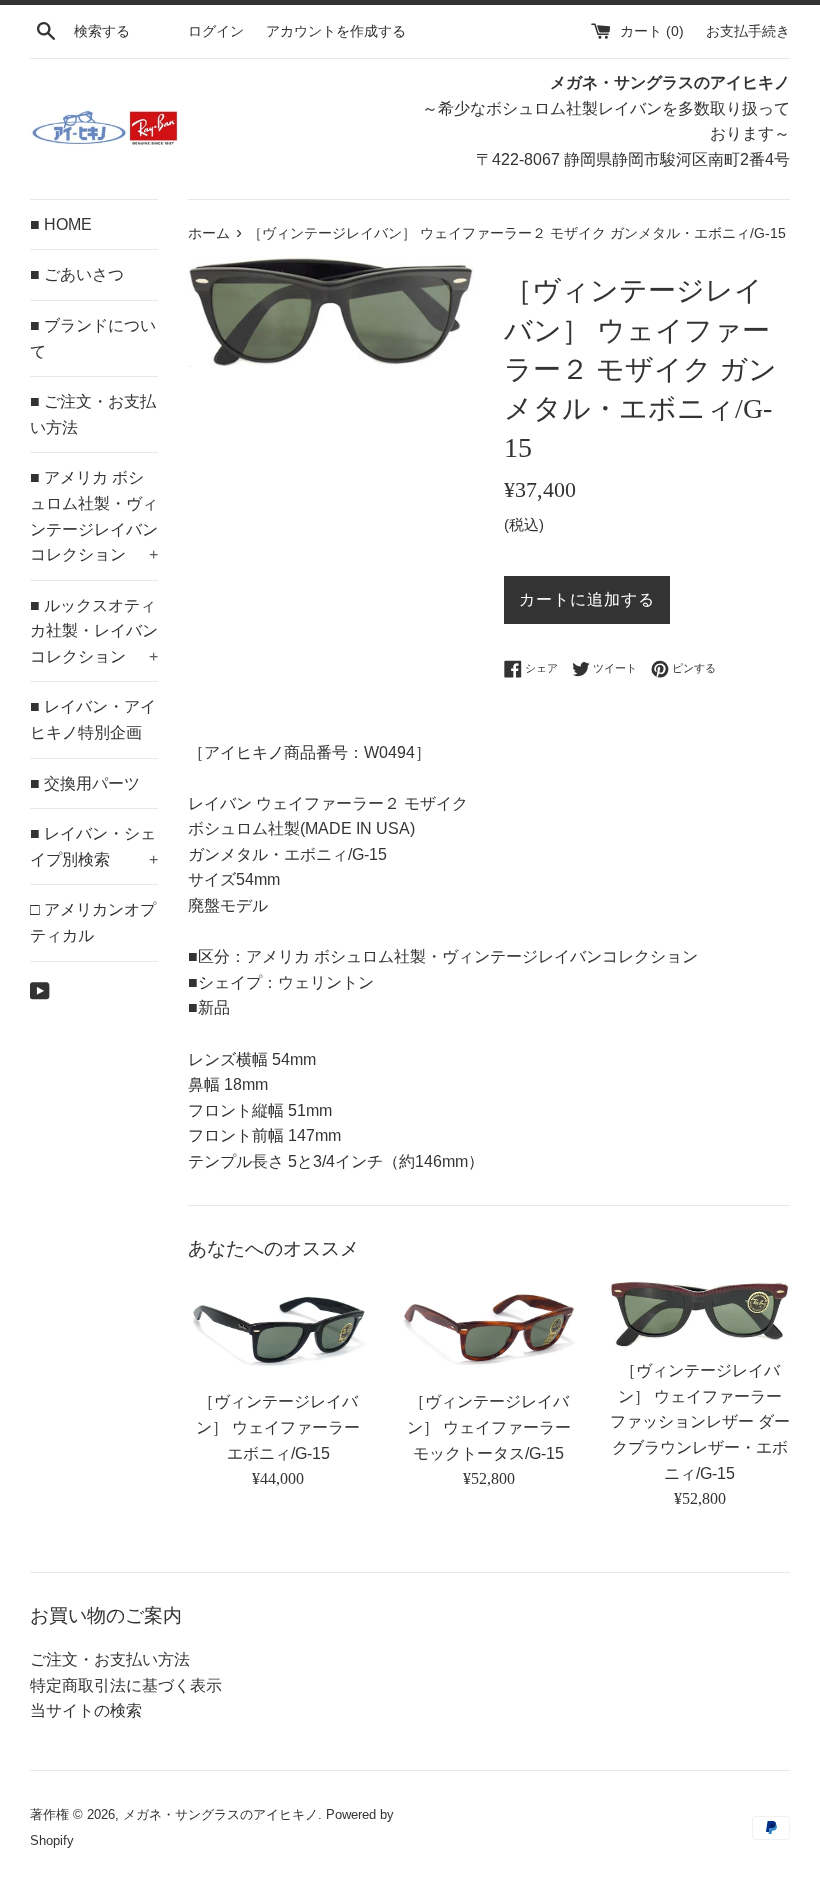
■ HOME (61, 224)
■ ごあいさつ (77, 274)
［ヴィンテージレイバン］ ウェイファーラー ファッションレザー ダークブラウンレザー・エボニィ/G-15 (700, 1421)
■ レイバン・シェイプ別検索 (94, 846)
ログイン (216, 31)
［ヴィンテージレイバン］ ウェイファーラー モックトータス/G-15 (489, 1427)
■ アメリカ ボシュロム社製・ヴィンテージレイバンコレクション (94, 516)
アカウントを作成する (336, 31)
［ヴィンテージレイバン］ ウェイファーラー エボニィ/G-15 (278, 1427)
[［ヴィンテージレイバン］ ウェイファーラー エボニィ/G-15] (278, 1329)
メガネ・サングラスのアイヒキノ (220, 1814)
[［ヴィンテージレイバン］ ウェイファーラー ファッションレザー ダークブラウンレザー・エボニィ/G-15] (699, 1314)
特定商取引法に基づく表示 (126, 1685)
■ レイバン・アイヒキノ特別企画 (93, 719)
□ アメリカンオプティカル (93, 922)
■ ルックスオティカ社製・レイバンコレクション (94, 631)
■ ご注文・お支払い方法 (93, 414)
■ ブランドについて (93, 338)
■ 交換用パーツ (85, 783)
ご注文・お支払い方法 (110, 1659)
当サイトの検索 (86, 1710)
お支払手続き (748, 31)
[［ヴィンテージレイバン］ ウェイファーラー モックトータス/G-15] (489, 1329)
